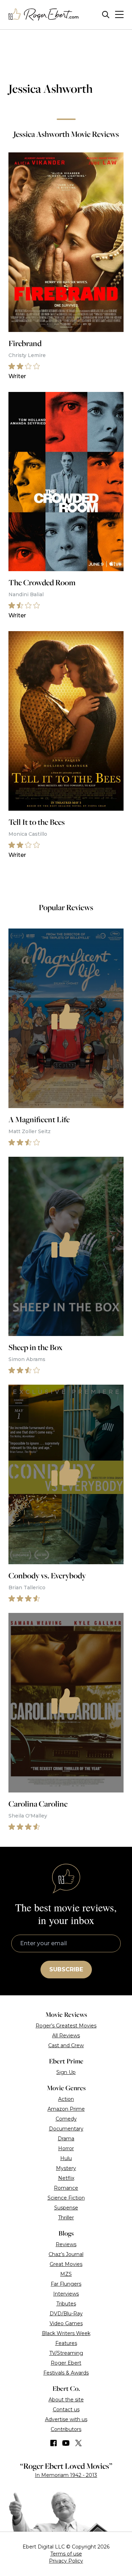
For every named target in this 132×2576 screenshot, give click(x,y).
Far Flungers (66, 2284)
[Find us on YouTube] (66, 2443)
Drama (66, 2139)
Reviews (66, 2244)
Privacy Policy (66, 2561)
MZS (66, 2274)
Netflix (66, 2178)
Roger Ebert (66, 2363)
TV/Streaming (66, 2353)
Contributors (66, 2429)
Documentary (66, 2129)
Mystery (66, 2168)
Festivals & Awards (66, 2373)
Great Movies (66, 2264)
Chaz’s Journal (66, 2254)
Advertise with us (66, 2419)
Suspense (66, 2208)
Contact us (66, 2409)
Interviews (66, 2294)
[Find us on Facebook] (54, 2443)
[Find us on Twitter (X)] (78, 2443)
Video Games (66, 2323)
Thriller (66, 2218)
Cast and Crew (66, 2045)
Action (66, 2099)
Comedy (66, 2119)
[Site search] (106, 15)
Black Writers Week (66, 2333)
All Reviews (66, 2036)
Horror (66, 2148)
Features (66, 2343)
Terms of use (66, 2554)
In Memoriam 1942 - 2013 (66, 2475)
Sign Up (66, 2072)
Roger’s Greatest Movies (66, 2026)
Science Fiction (66, 2198)
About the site (66, 2400)
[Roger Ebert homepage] (44, 15)
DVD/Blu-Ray (66, 2314)
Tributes (66, 2304)
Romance (66, 2188)
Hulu (66, 2158)
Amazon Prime (66, 2109)
